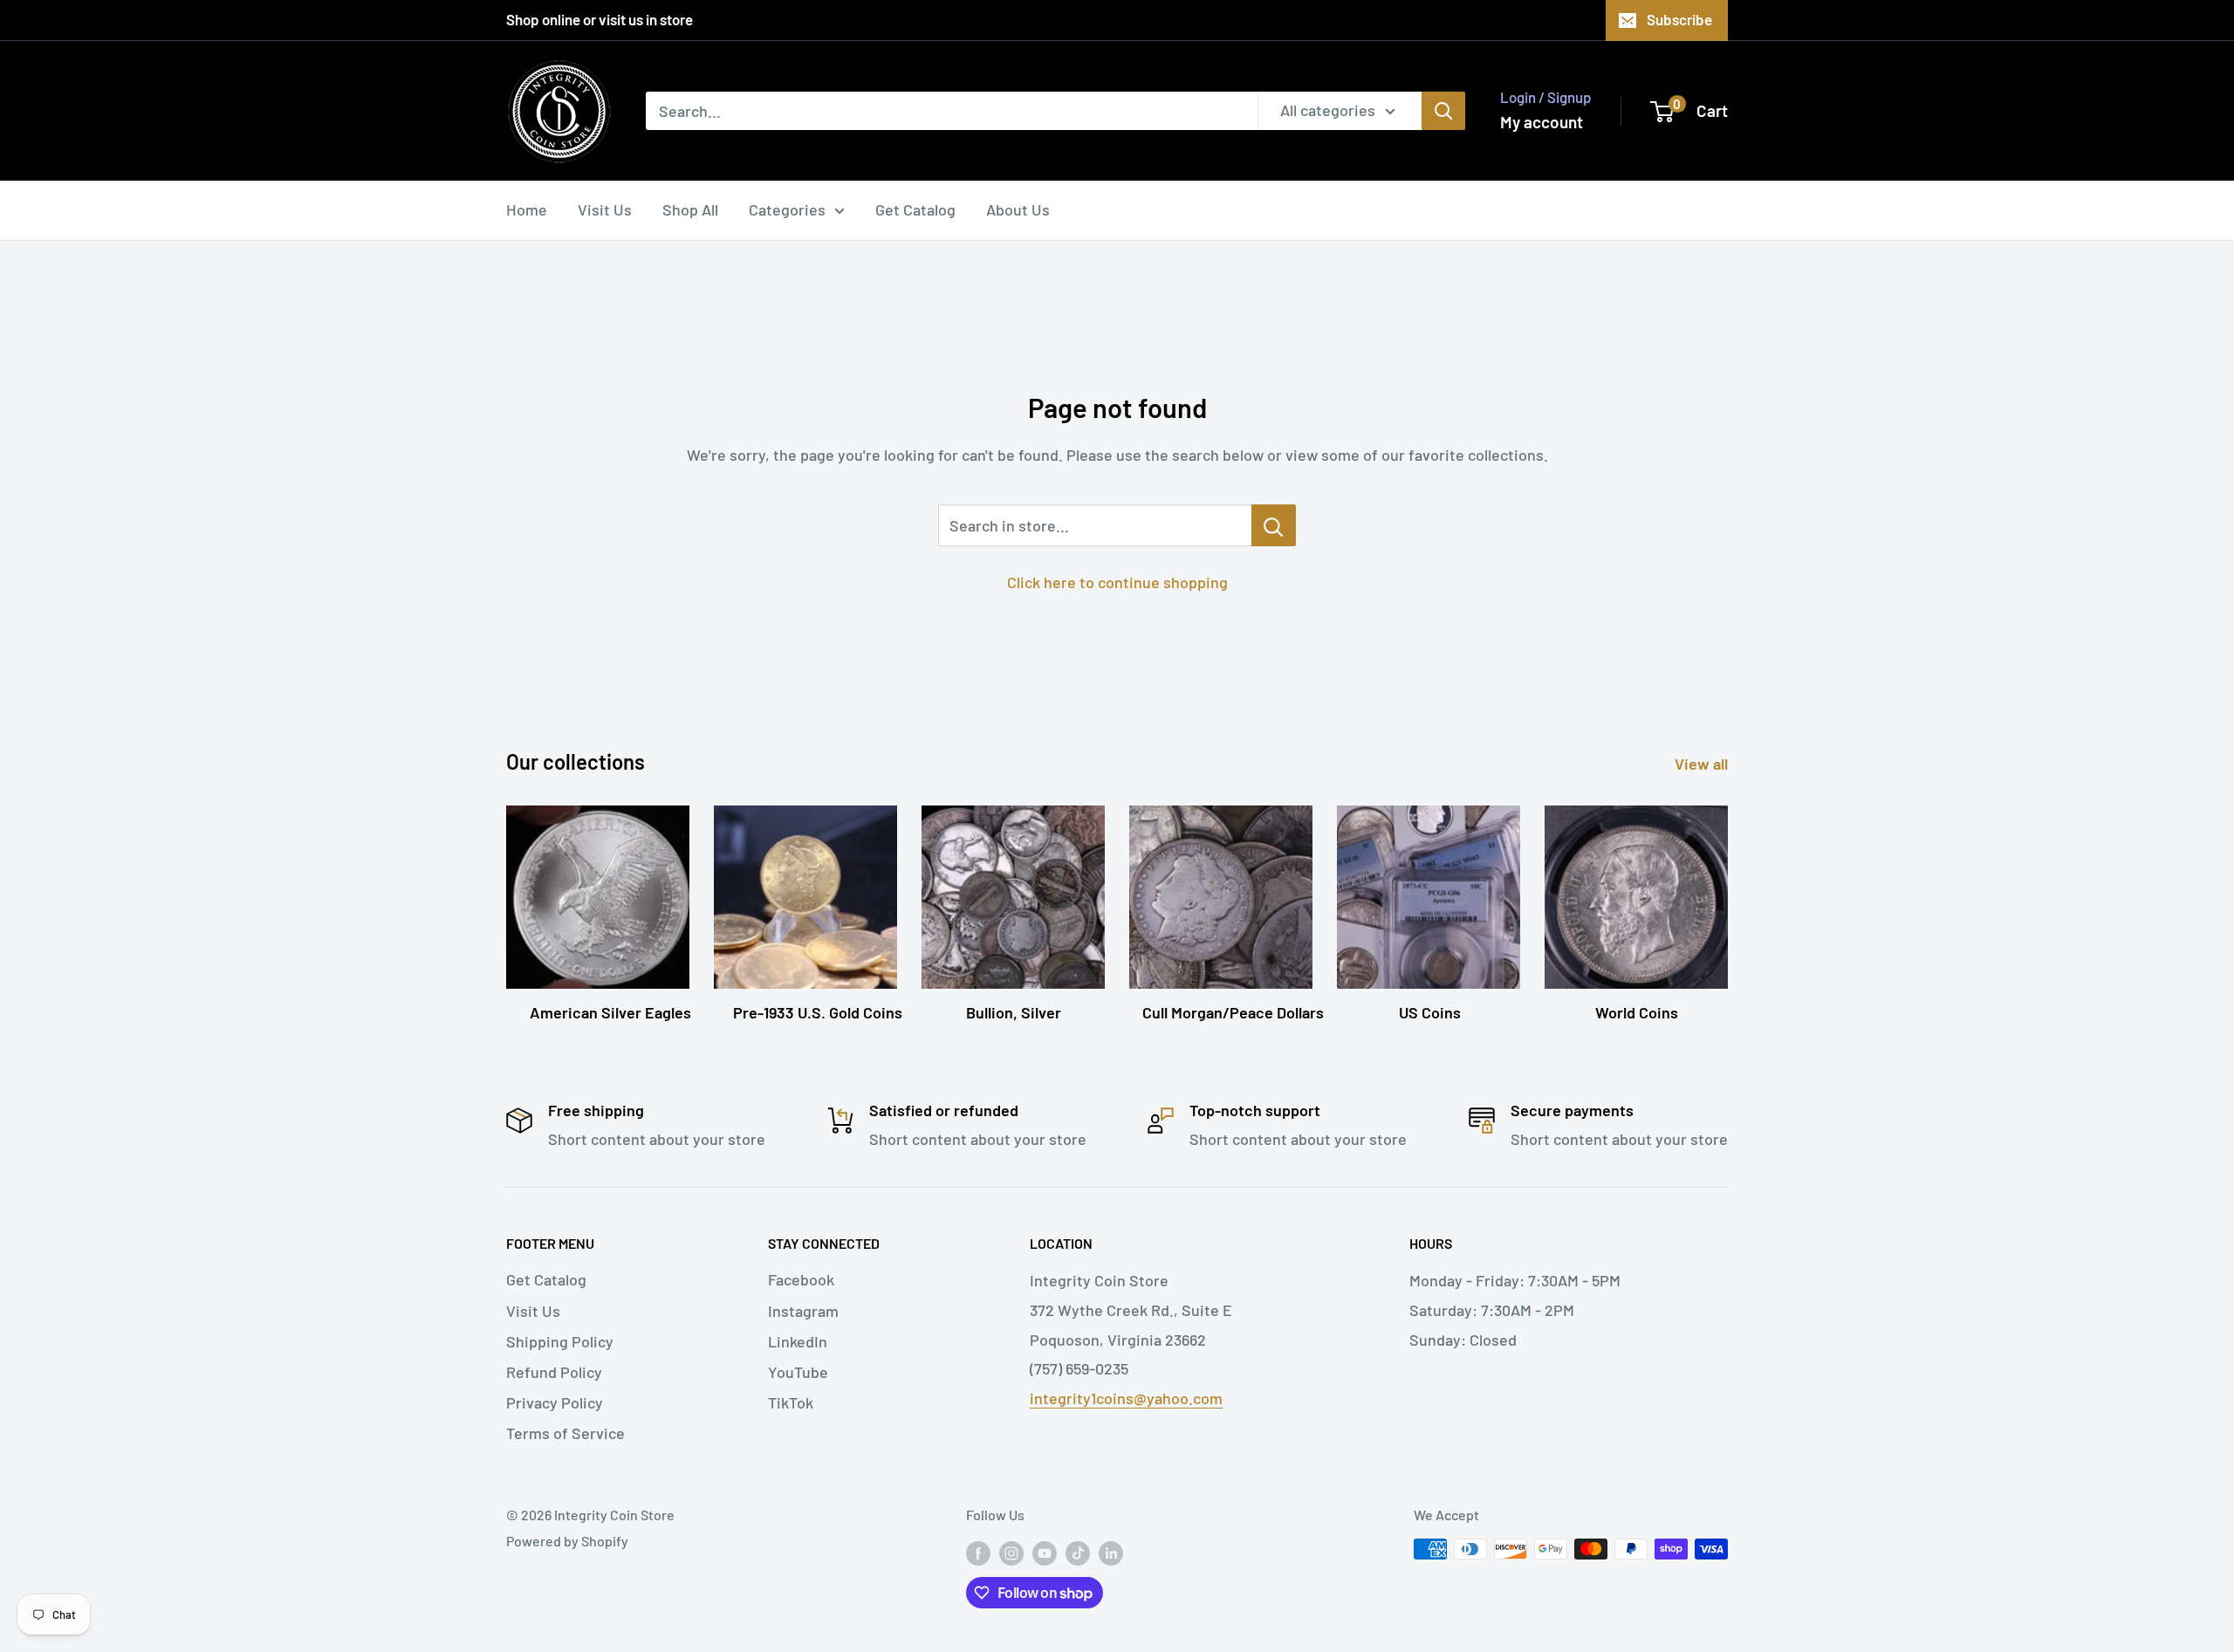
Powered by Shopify (567, 1541)
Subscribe (1679, 19)
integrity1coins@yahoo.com (1126, 1398)
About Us (1018, 209)
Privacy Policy (555, 1402)
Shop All (690, 209)
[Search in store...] (1274, 525)
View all (1703, 764)
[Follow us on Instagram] (1011, 1552)
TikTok (791, 1402)
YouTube (798, 1372)
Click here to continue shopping (1117, 582)
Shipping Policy (560, 1341)
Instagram (803, 1311)
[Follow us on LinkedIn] (1111, 1552)
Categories (787, 209)
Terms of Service (565, 1433)
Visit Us (605, 209)
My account (1542, 122)
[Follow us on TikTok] (1078, 1552)
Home (527, 209)
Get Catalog (915, 209)
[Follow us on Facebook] (978, 1552)
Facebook (801, 1279)
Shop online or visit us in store (600, 19)
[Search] (1443, 111)
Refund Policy (554, 1372)
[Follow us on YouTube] (1045, 1552)
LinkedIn (798, 1341)
